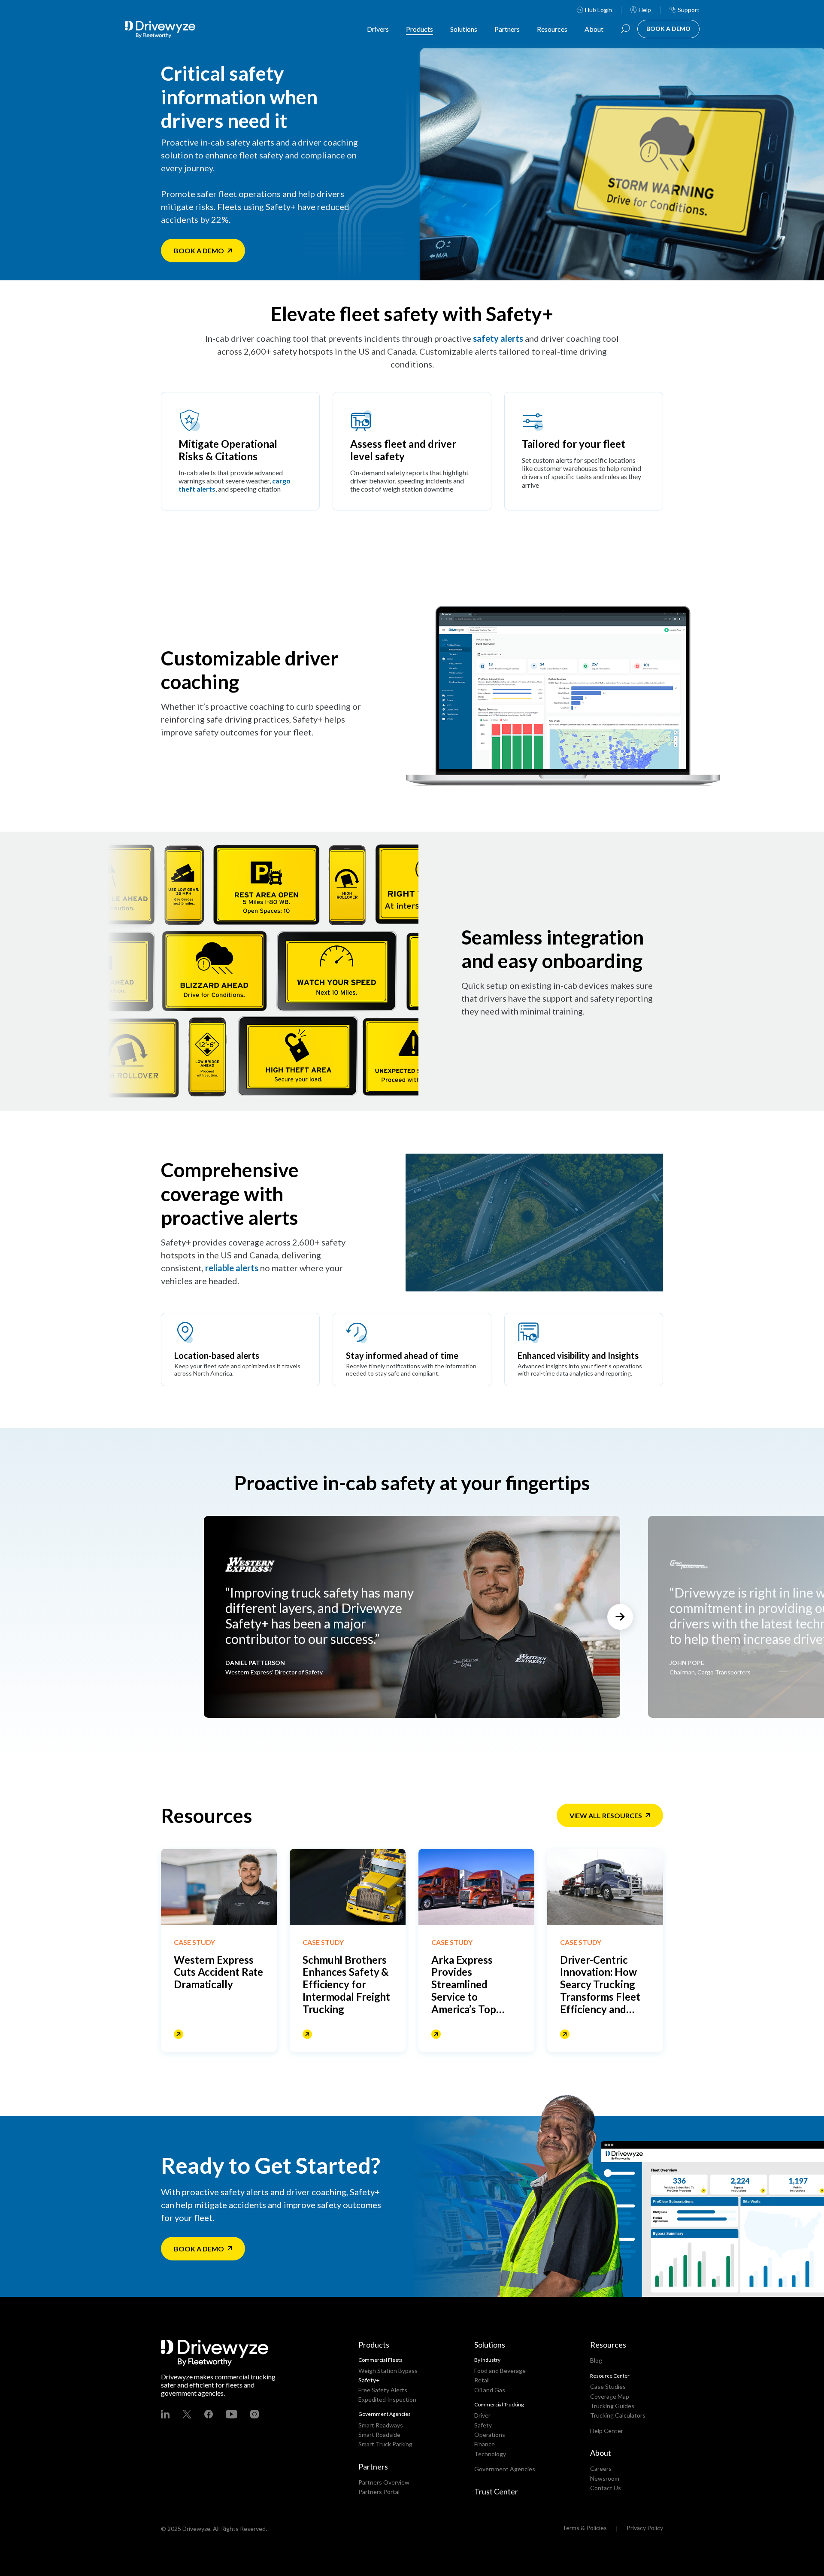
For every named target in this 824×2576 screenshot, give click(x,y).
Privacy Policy (645, 2528)
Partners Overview (384, 2482)
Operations (490, 2435)
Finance (485, 2444)
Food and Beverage (500, 2371)
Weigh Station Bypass (388, 2371)
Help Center (607, 2431)
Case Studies (608, 2386)
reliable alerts (232, 1268)
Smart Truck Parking (385, 2444)
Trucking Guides (612, 2406)
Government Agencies (505, 2469)
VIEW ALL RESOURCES (606, 1815)
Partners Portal (379, 2492)
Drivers (378, 29)
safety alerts (498, 338)
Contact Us (606, 2488)
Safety (483, 2425)
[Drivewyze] (167, 30)
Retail (482, 2380)
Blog (596, 2360)
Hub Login (598, 10)
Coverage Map (610, 2396)
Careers (601, 2468)
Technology (490, 2454)
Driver (482, 2415)
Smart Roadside (379, 2435)
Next (620, 1617)
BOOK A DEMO (668, 29)
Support (689, 10)
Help (645, 10)
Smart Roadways (381, 2425)
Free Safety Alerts (383, 2390)
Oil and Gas (490, 2390)
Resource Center (610, 2376)
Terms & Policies (585, 2528)
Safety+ (369, 2380)
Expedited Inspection (387, 2399)
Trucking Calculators (618, 2415)
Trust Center (496, 2491)
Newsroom (605, 2478)
